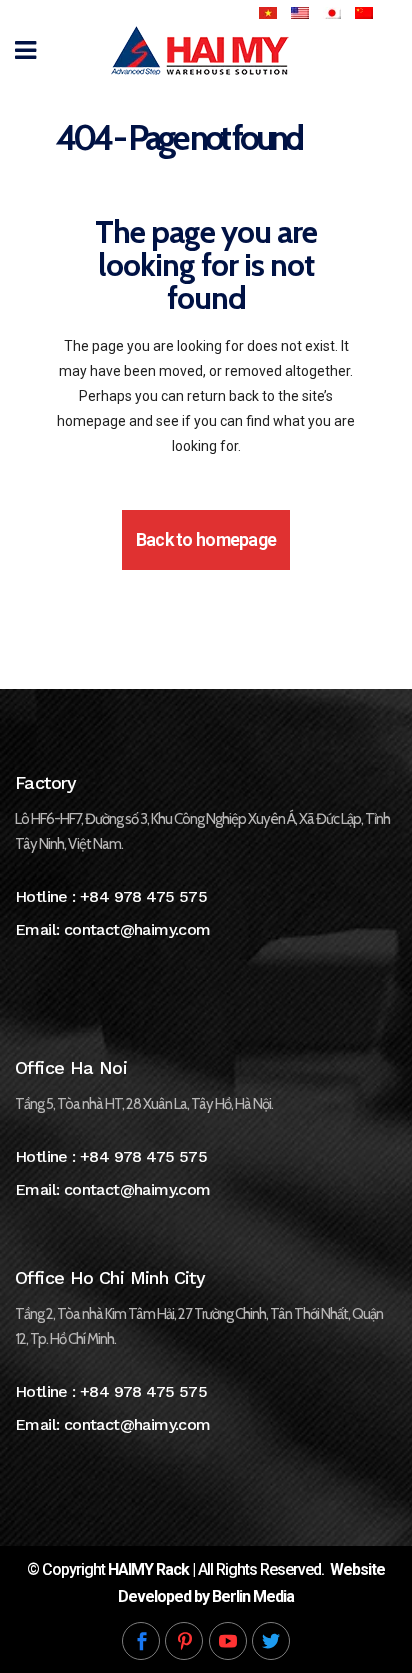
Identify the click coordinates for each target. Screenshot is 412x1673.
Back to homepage (206, 539)
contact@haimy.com (137, 929)
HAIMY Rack (148, 1569)
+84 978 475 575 (143, 896)
